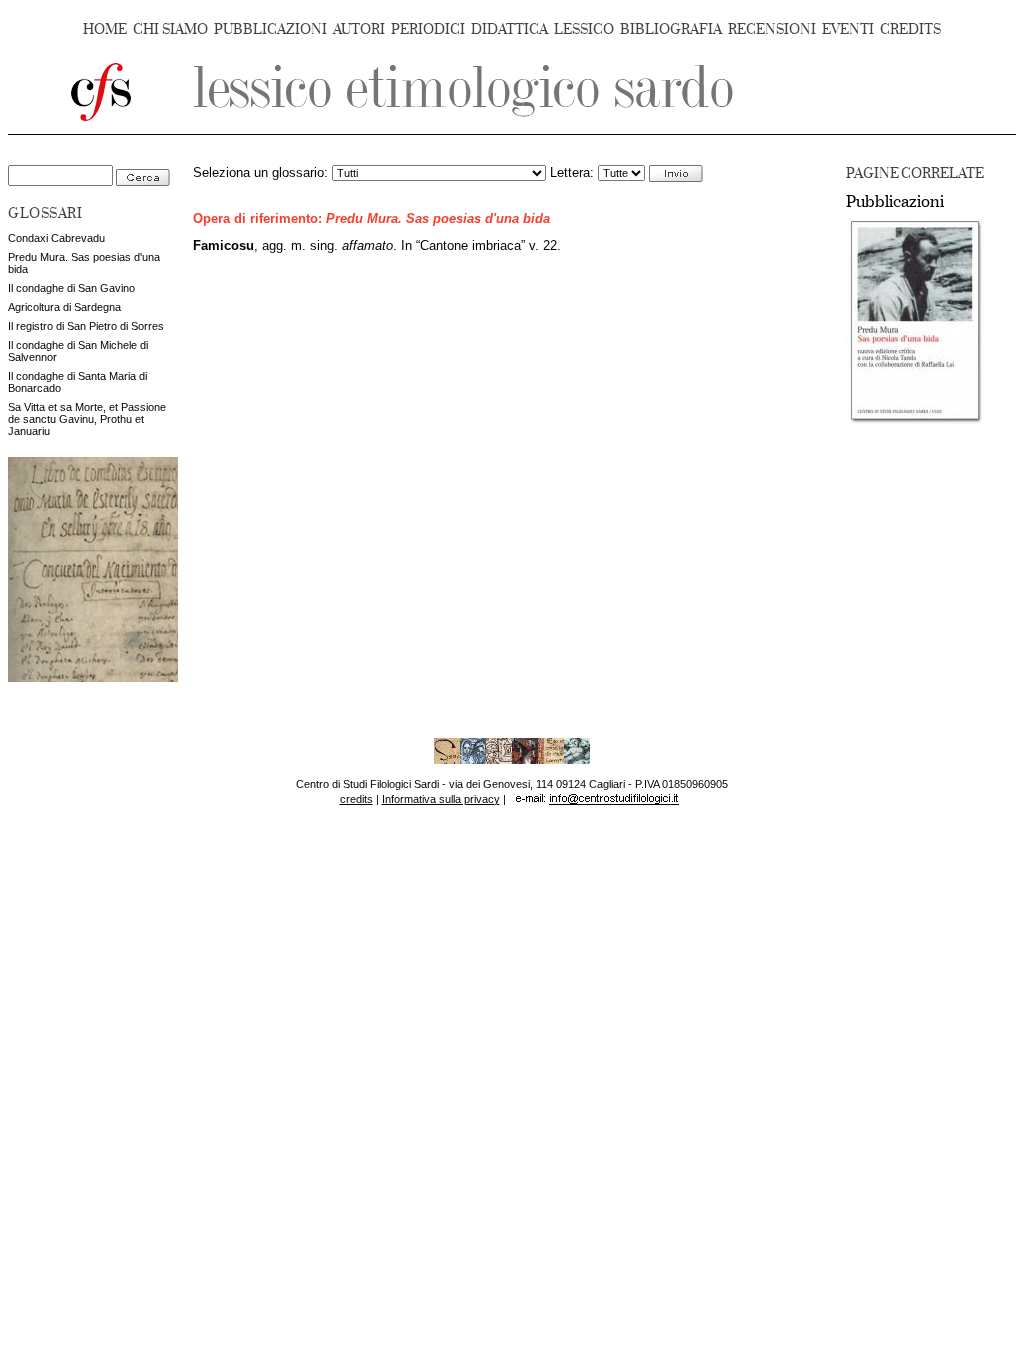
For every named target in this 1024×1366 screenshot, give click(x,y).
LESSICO (584, 29)
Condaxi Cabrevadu (56, 238)
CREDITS (910, 29)
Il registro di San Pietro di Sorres (86, 326)
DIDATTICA (509, 29)
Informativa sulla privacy (441, 799)
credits (356, 799)
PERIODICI (428, 29)
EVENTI (848, 29)
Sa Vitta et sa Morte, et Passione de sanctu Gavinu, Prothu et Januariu (87, 419)
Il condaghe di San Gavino (71, 288)
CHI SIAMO (170, 29)
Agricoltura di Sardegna (64, 307)
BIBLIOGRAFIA (671, 29)
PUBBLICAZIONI (270, 29)
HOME (105, 29)
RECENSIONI (772, 29)
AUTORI (359, 29)
